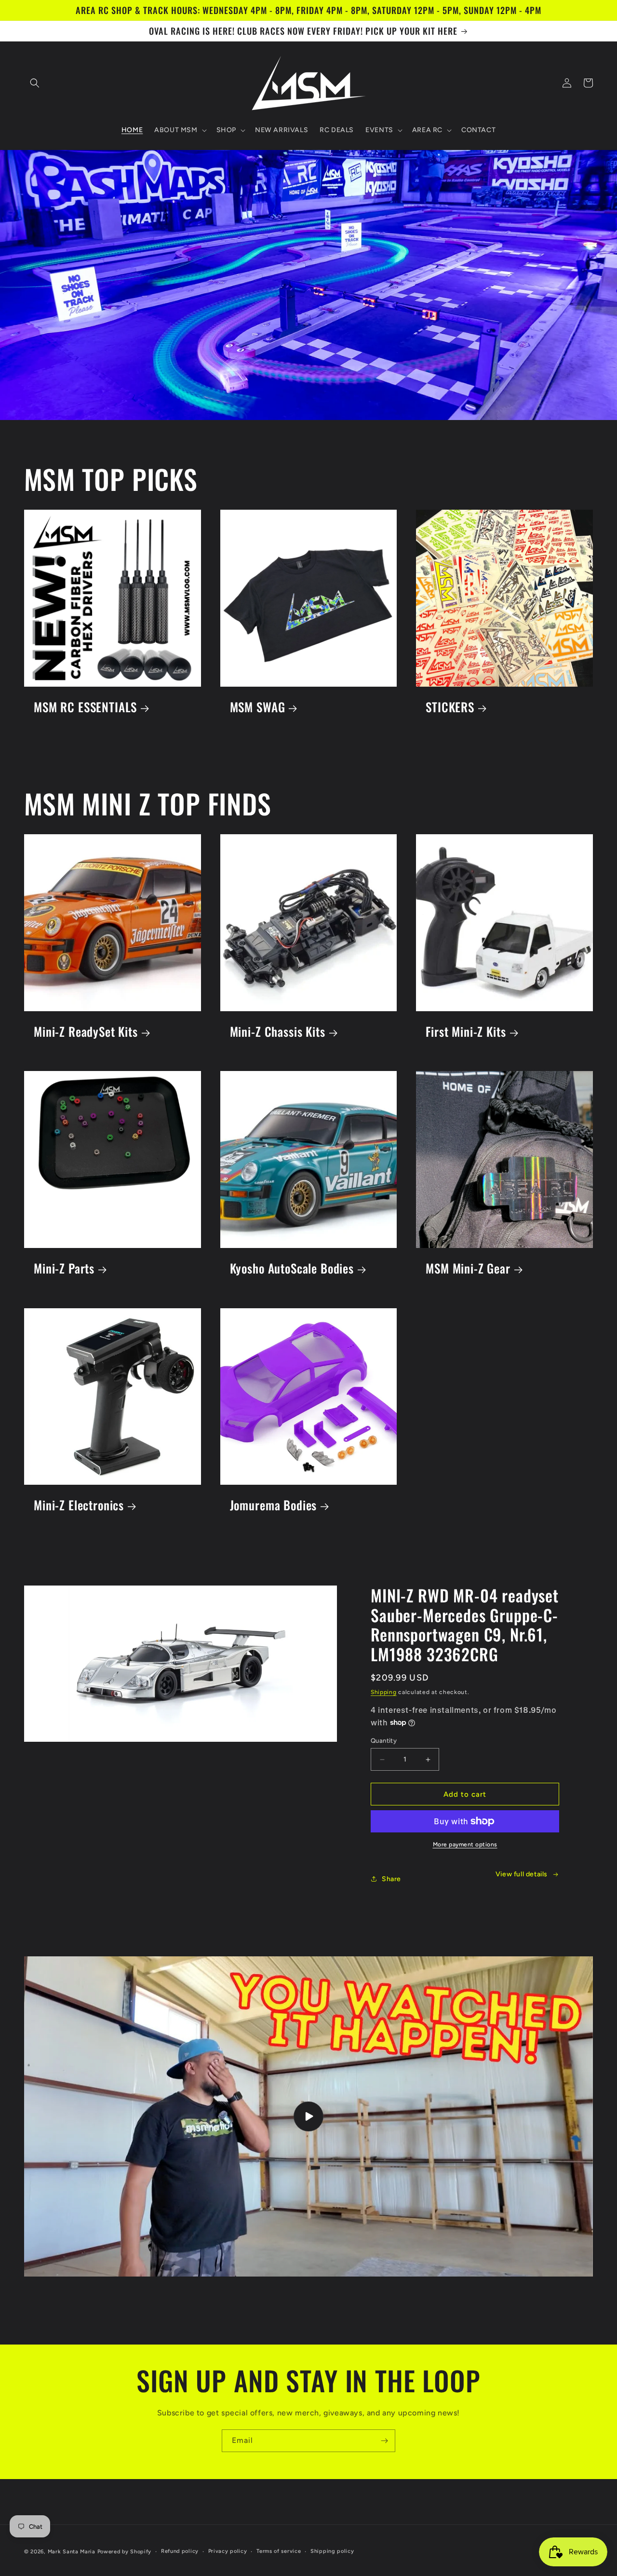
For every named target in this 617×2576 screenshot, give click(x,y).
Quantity (384, 1741)
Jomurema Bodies (274, 1505)
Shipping (384, 1692)
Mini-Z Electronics (79, 1505)
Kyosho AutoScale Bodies (292, 1268)
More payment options (465, 1844)
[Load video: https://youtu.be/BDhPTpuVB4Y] (308, 2116)
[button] (35, 83)
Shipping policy (332, 2551)
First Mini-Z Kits (466, 1032)
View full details (522, 1874)
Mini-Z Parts (64, 1268)
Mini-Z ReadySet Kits (86, 1032)
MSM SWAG (258, 707)
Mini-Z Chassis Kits (278, 1032)
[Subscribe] (384, 2441)
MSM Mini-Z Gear (468, 1268)
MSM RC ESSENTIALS (85, 707)
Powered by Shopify (125, 2552)
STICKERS (450, 707)
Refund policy (180, 2551)
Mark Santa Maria (72, 2552)
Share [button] (391, 1879)
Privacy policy (228, 2551)
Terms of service (279, 2551)
